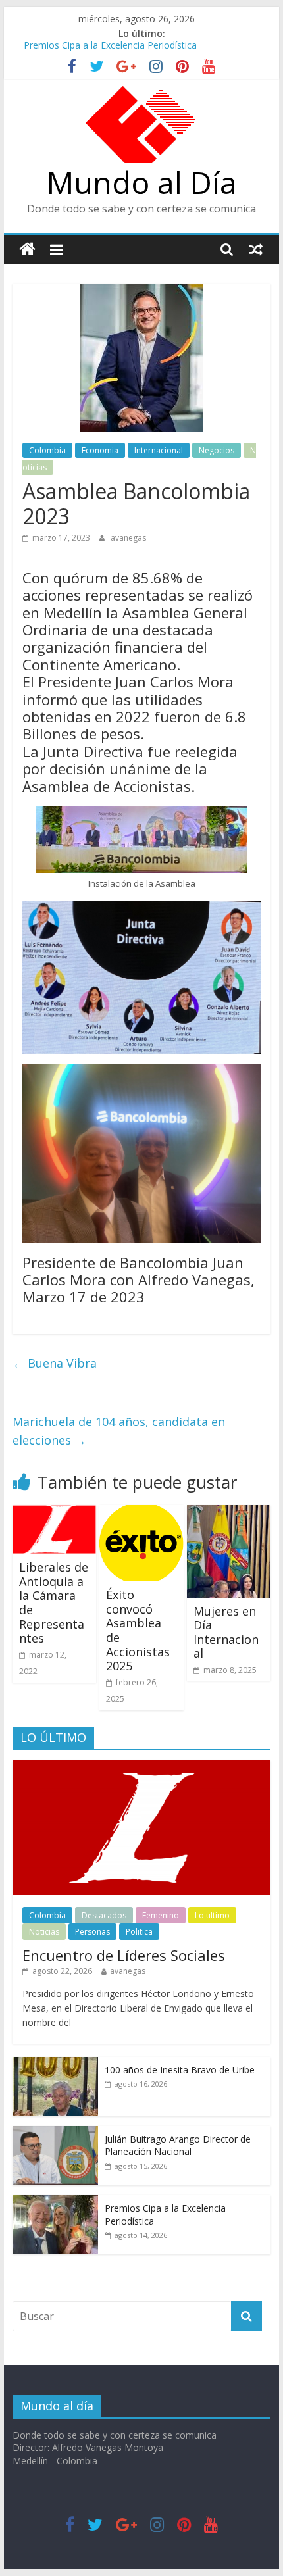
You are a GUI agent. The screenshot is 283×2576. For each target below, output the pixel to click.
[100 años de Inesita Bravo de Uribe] (55, 2064)
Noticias (44, 1932)
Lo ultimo (212, 1915)
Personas (92, 1932)
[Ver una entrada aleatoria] (256, 249)
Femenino (161, 1915)
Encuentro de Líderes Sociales (124, 1955)
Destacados (104, 1915)
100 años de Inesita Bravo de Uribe (180, 2070)
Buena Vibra (55, 1363)
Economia (100, 450)
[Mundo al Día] (27, 250)
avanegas (128, 538)
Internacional (159, 450)
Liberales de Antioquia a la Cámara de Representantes (54, 1602)
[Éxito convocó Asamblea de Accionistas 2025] (141, 1513)
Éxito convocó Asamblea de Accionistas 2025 (138, 1630)
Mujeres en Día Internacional (226, 1632)
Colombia (47, 450)
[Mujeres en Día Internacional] (229, 1513)
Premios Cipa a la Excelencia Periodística (110, 48)
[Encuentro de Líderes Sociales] (141, 1767)
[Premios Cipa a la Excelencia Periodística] (55, 2202)
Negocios (217, 450)
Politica (139, 1932)
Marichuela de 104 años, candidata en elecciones (119, 1431)
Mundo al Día (142, 182)
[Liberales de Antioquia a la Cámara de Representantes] (54, 1513)
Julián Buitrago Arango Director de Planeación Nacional (178, 2145)
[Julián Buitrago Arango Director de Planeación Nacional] (55, 2133)
